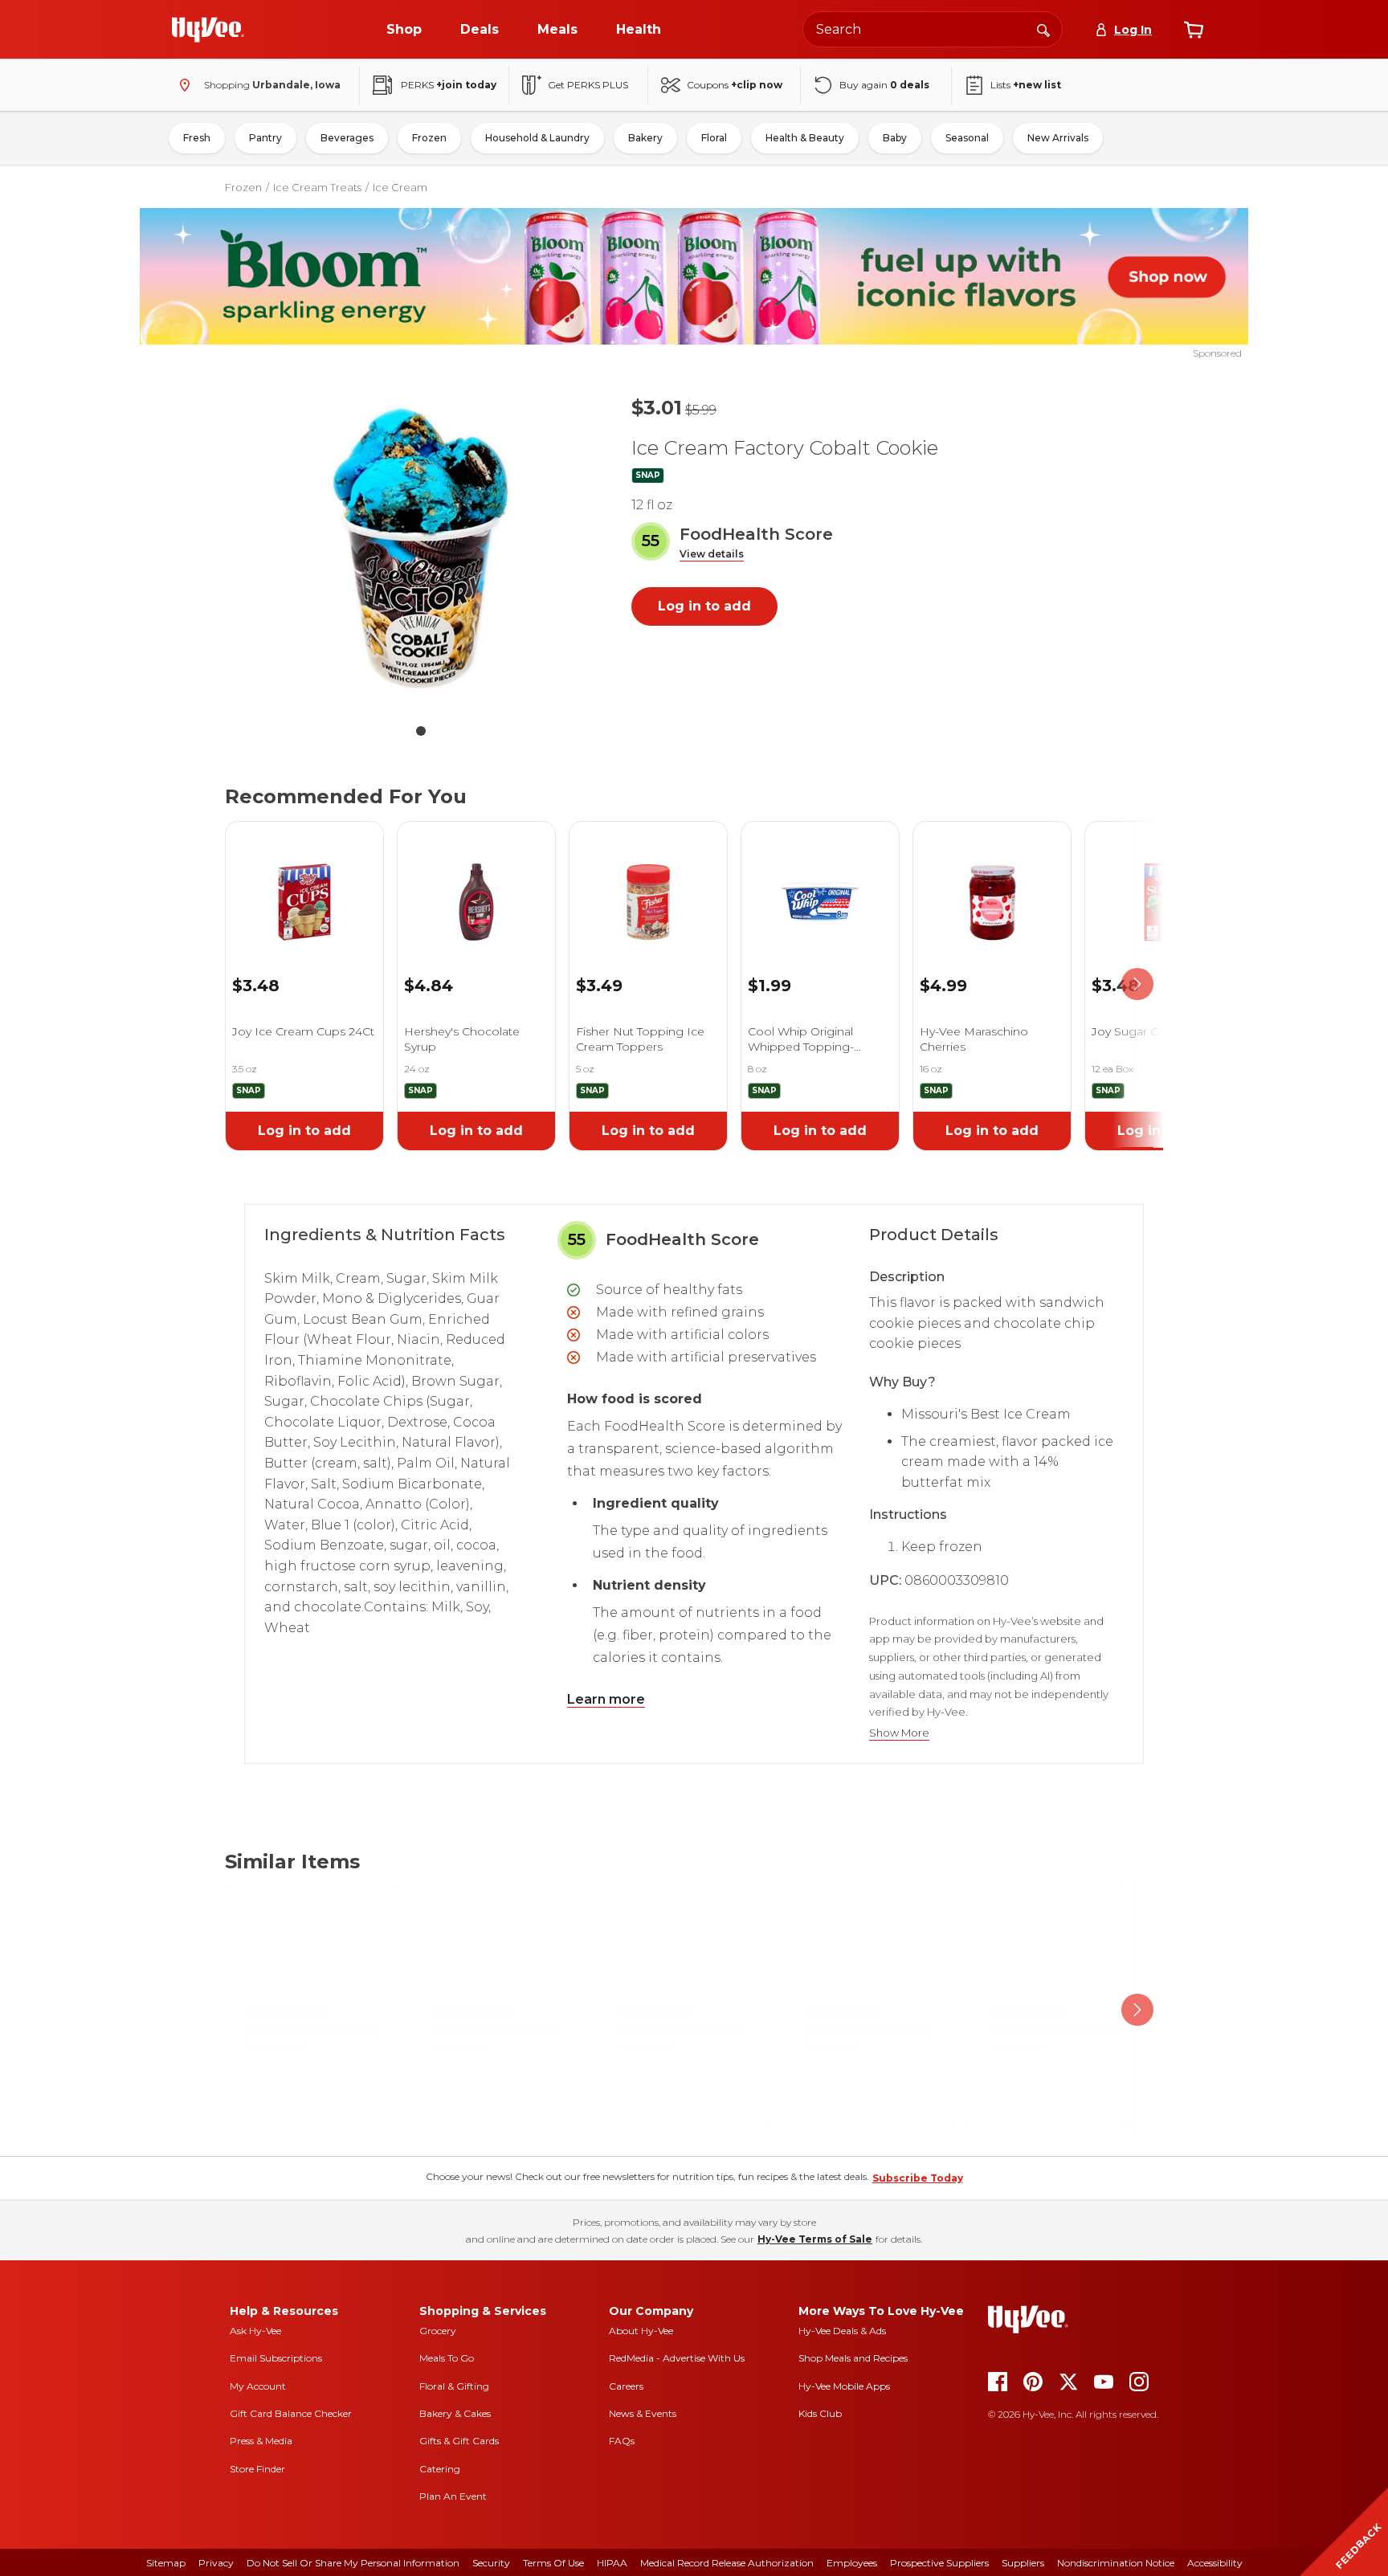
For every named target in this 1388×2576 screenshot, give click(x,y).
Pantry (265, 138)
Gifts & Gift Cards (459, 2441)
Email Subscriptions (276, 2358)
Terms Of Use (553, 2563)
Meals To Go (447, 2358)
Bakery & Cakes (455, 2413)
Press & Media (261, 2441)
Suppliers (1023, 2563)
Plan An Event (453, 2496)
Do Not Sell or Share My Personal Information (353, 2563)
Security (491, 2563)
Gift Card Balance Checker (291, 2413)
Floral (714, 138)
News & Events (643, 2413)
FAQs (622, 2441)
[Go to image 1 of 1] (421, 731)
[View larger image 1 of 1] (421, 548)
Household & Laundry (537, 138)
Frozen (429, 138)
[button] (712, 555)
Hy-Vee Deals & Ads (842, 2331)
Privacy (216, 2563)
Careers (626, 2386)
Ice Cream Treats (317, 187)
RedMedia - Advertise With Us (677, 2358)
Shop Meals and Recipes (853, 2358)
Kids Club (820, 2413)
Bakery (645, 138)
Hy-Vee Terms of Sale (815, 2239)
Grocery (438, 2331)
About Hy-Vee (641, 2331)
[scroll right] (1137, 984)
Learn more (606, 1699)
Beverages (347, 138)
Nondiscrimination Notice (1116, 2563)
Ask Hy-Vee (255, 2331)
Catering (440, 2469)
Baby (895, 138)
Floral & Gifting (454, 2386)
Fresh (197, 138)
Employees (852, 2563)
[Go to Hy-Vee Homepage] (208, 30)
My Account (258, 2386)
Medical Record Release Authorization (727, 2563)
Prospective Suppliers (939, 2563)
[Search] (1043, 29)
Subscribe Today (918, 2178)
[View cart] (1194, 30)
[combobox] (933, 29)
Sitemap (166, 2563)
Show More (899, 1733)
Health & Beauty (805, 138)
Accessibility (1215, 2563)
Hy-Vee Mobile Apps (844, 2386)
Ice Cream (400, 187)
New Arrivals (1058, 138)
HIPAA (612, 2563)
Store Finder (257, 2469)
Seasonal (967, 138)
